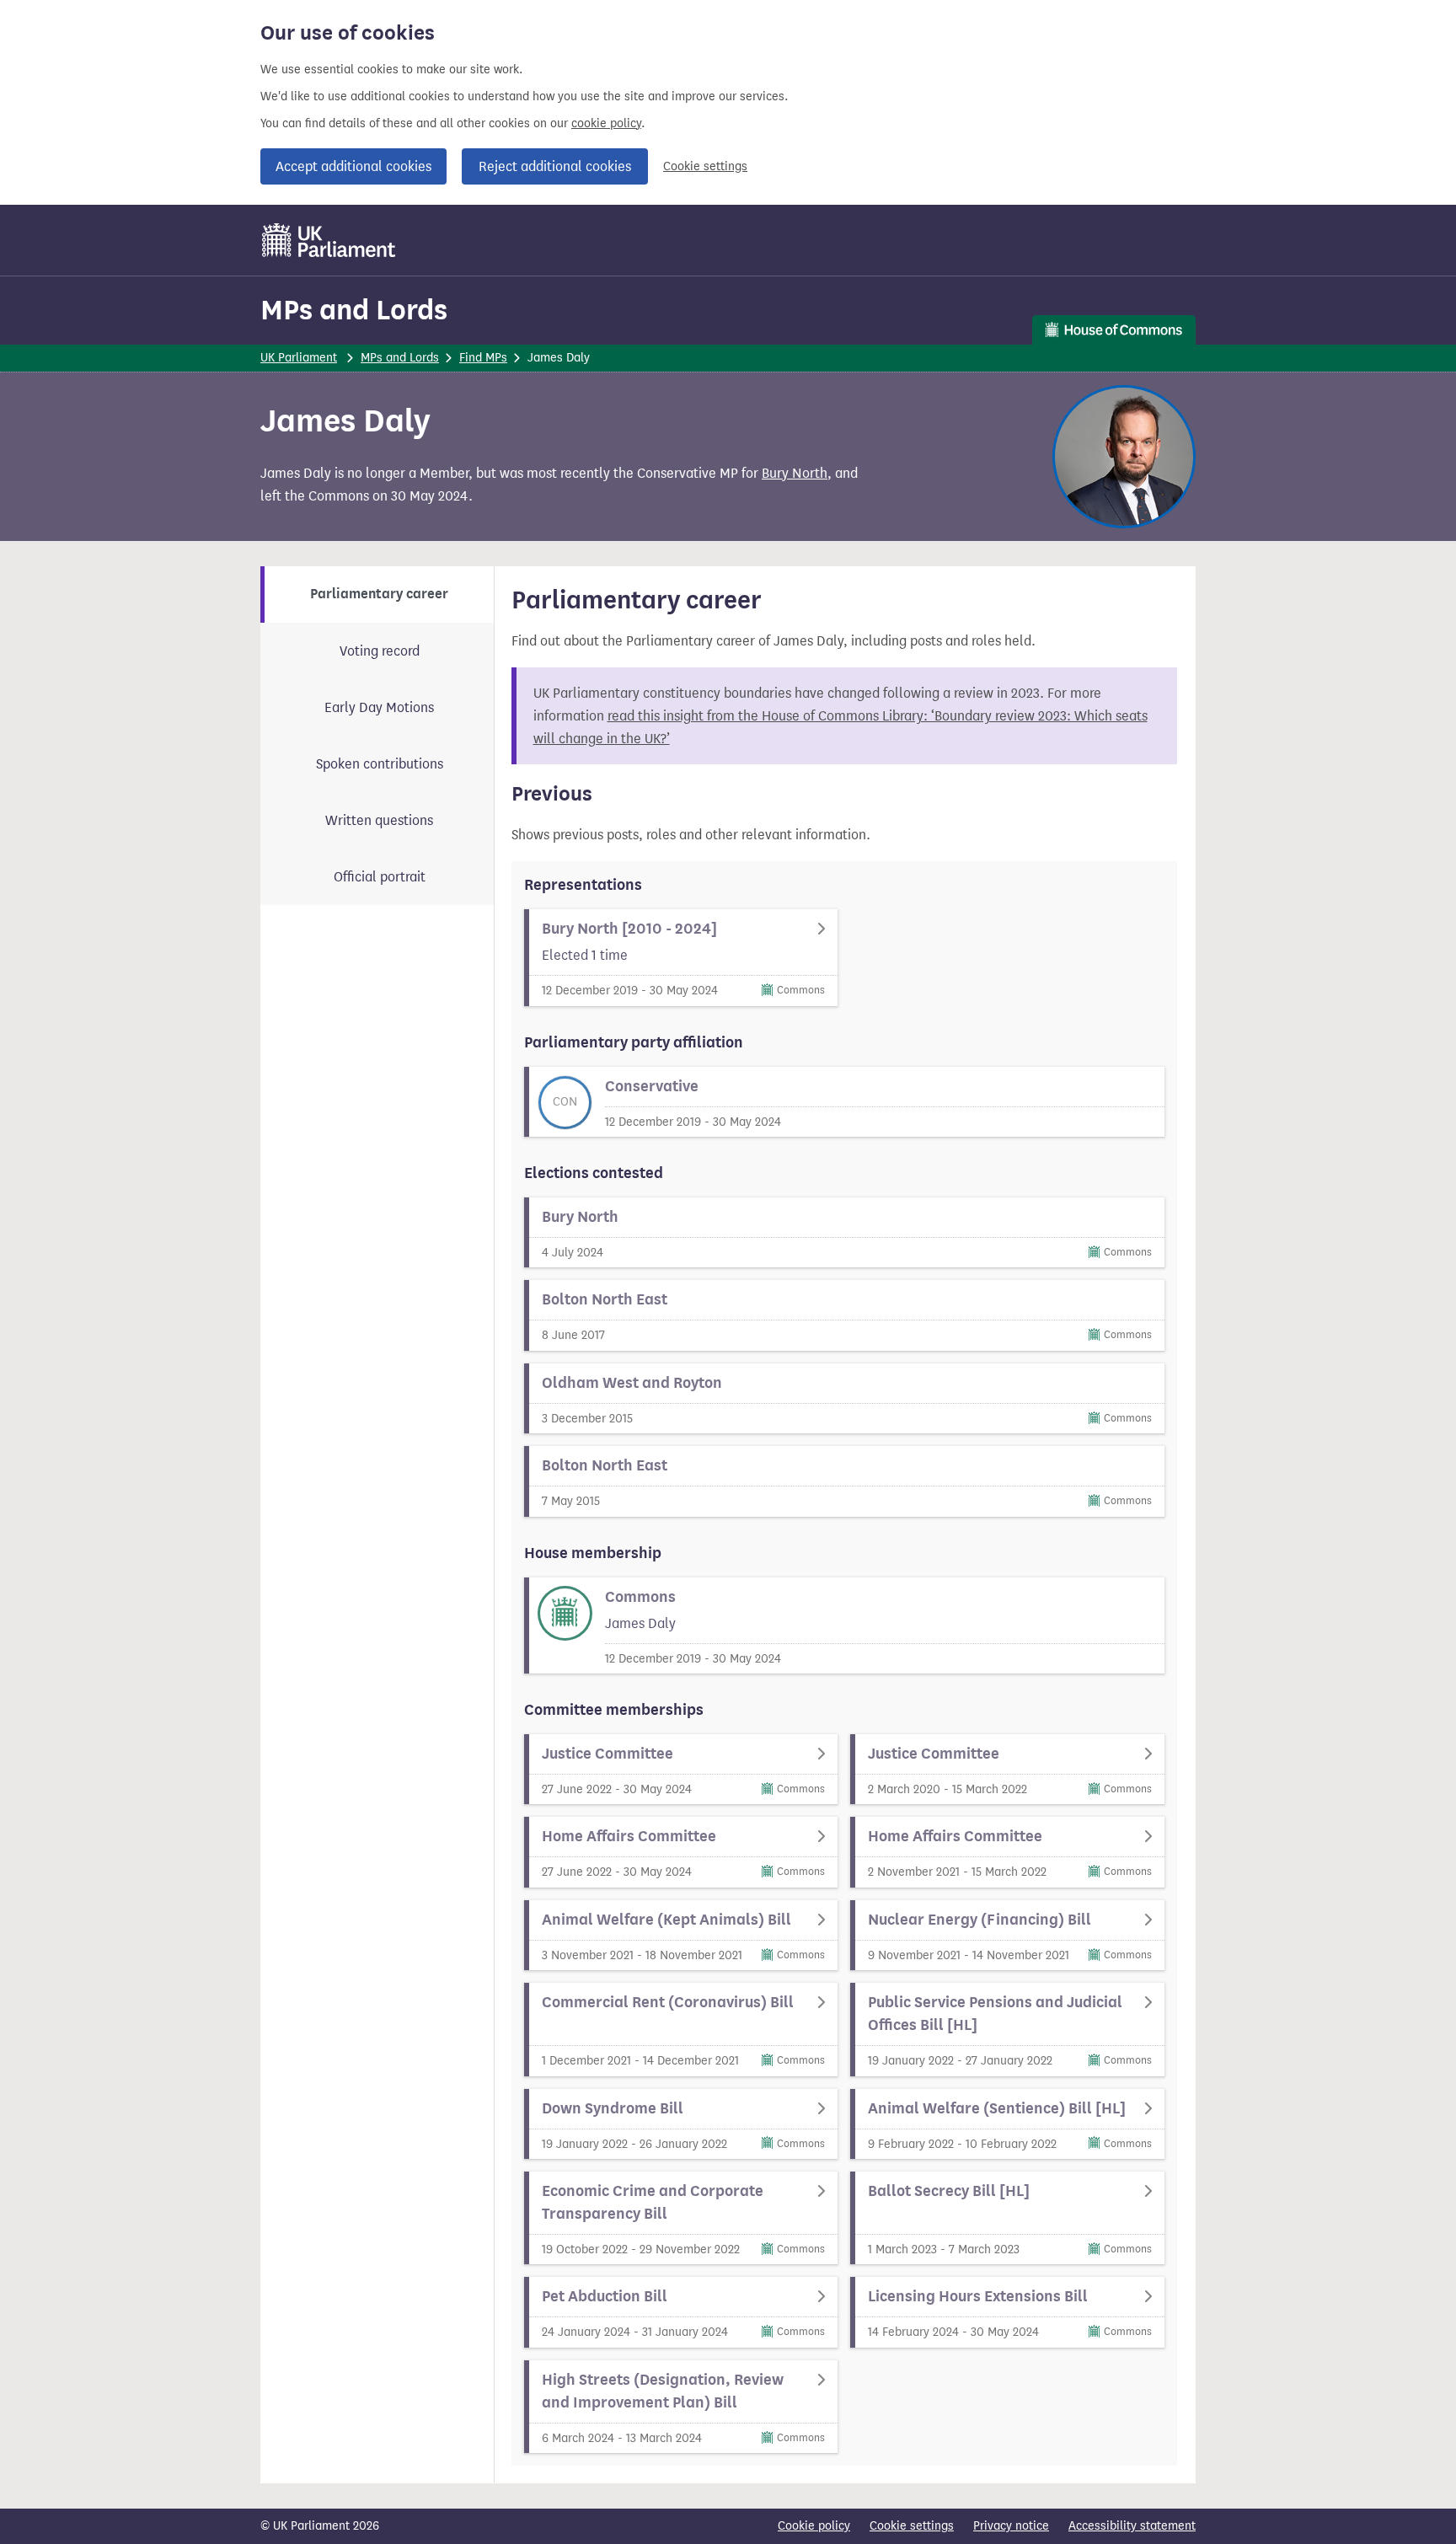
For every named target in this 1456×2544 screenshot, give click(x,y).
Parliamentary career (379, 594)
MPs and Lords (354, 310)
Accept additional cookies (353, 166)
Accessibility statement (1132, 2526)
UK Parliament (299, 358)
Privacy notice (1011, 2526)
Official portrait (380, 877)
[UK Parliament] (329, 240)
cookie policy (606, 123)
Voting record (380, 651)
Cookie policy (814, 2526)
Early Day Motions (379, 707)
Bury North (795, 473)
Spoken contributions (380, 764)
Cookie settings (705, 166)
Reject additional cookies (555, 166)
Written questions (379, 820)
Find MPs (483, 358)
